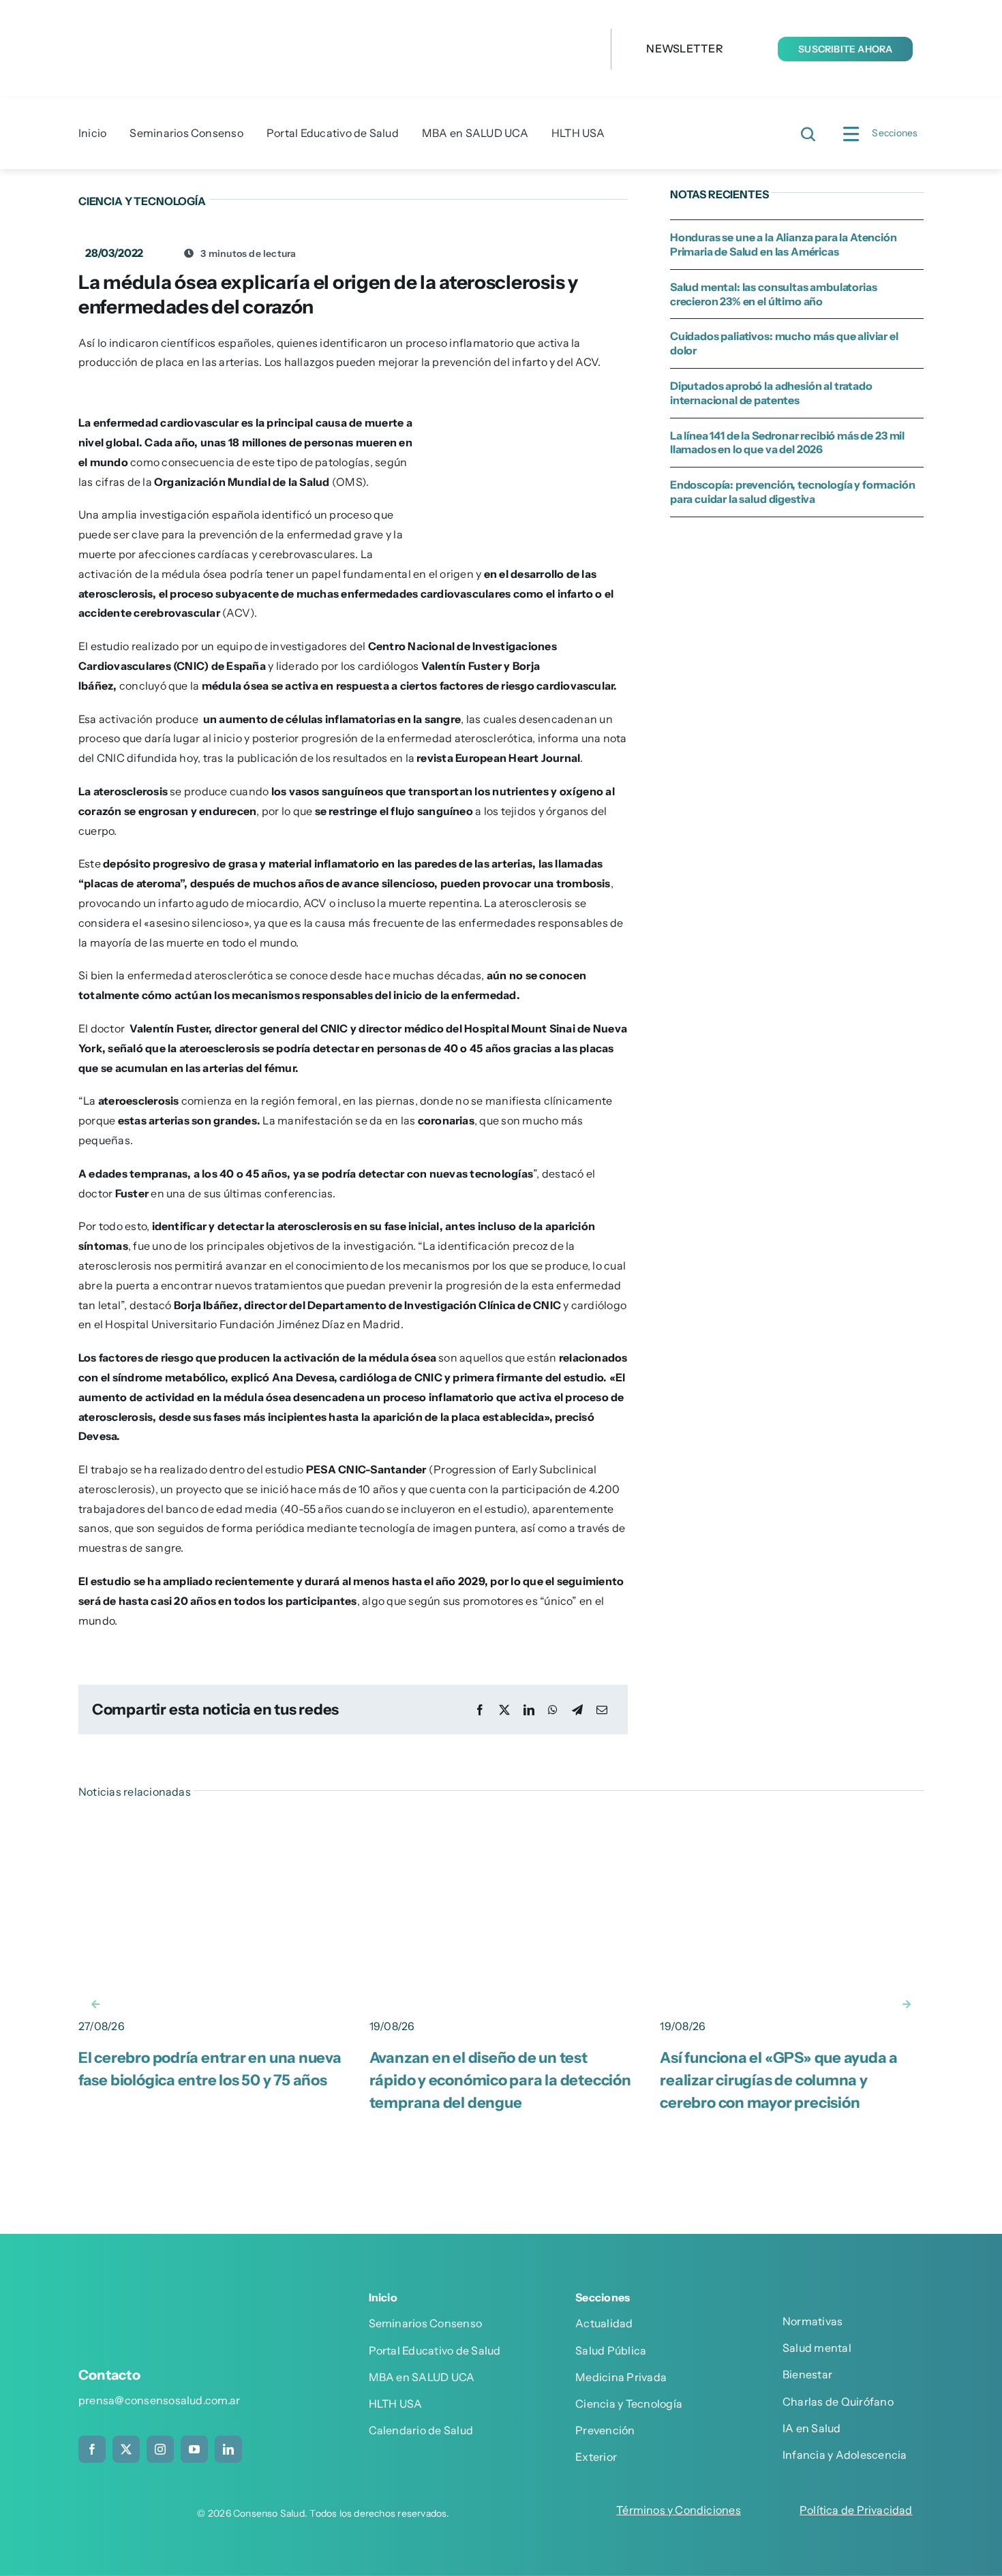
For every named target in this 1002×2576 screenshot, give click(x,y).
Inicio (383, 2297)
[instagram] (160, 2449)
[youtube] (194, 2449)
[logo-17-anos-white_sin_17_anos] (177, 2301)
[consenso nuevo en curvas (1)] (317, 19)
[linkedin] (228, 2449)
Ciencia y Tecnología (142, 201)
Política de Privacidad (856, 2510)
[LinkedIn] (529, 1710)
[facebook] (92, 2449)
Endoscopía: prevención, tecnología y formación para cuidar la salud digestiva (793, 492)
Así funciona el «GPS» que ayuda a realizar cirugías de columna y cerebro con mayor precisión (779, 2080)
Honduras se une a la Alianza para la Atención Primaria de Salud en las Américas (784, 244)
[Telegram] (577, 1710)
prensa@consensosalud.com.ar (159, 2400)
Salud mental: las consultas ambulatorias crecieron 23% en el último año (774, 294)
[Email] (602, 1710)
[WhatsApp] (553, 1710)
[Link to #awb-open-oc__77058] (808, 134)
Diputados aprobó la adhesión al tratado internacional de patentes (771, 393)
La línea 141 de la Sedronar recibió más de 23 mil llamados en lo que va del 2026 (787, 443)
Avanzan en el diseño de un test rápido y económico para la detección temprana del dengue (500, 2080)
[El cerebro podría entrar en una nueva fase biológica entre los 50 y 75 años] (210, 1828)
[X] (504, 1710)
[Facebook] (480, 1710)
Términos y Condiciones (679, 2510)
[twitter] (126, 2449)
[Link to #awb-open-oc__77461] (851, 134)
